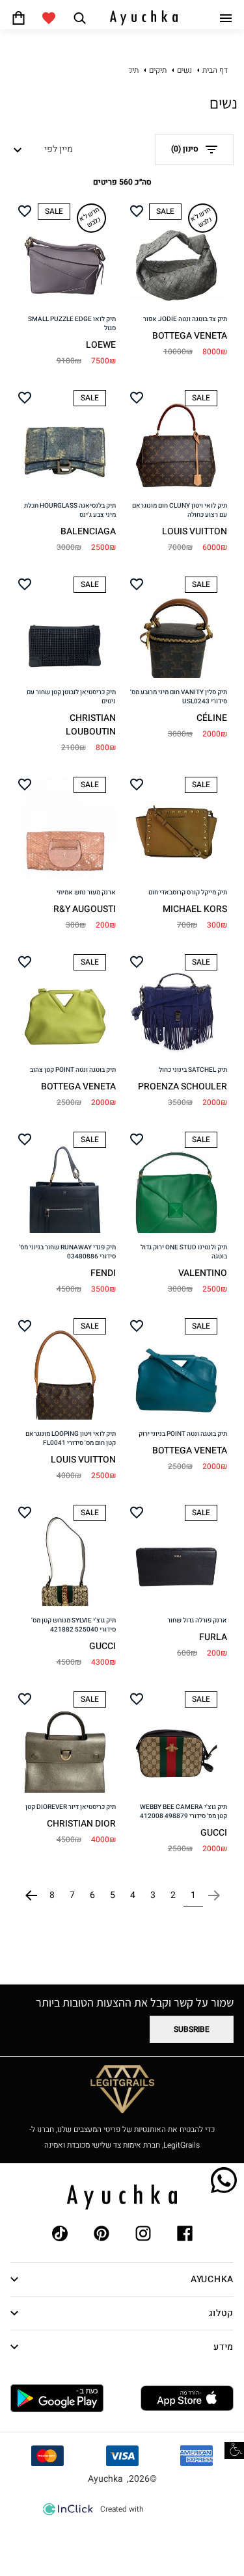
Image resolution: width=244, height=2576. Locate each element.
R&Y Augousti (85, 909)
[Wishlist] (49, 18)
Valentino (203, 1273)
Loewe (101, 345)
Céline (212, 718)
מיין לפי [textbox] (59, 149)
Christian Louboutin (91, 725)
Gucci (102, 1646)
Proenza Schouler (183, 1086)
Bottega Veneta (190, 336)
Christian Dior (81, 1824)
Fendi (103, 1273)
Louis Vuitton (195, 531)
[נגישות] (234, 2451)
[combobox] (46, 150)
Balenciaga (88, 531)
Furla (213, 1637)
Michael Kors (195, 909)
